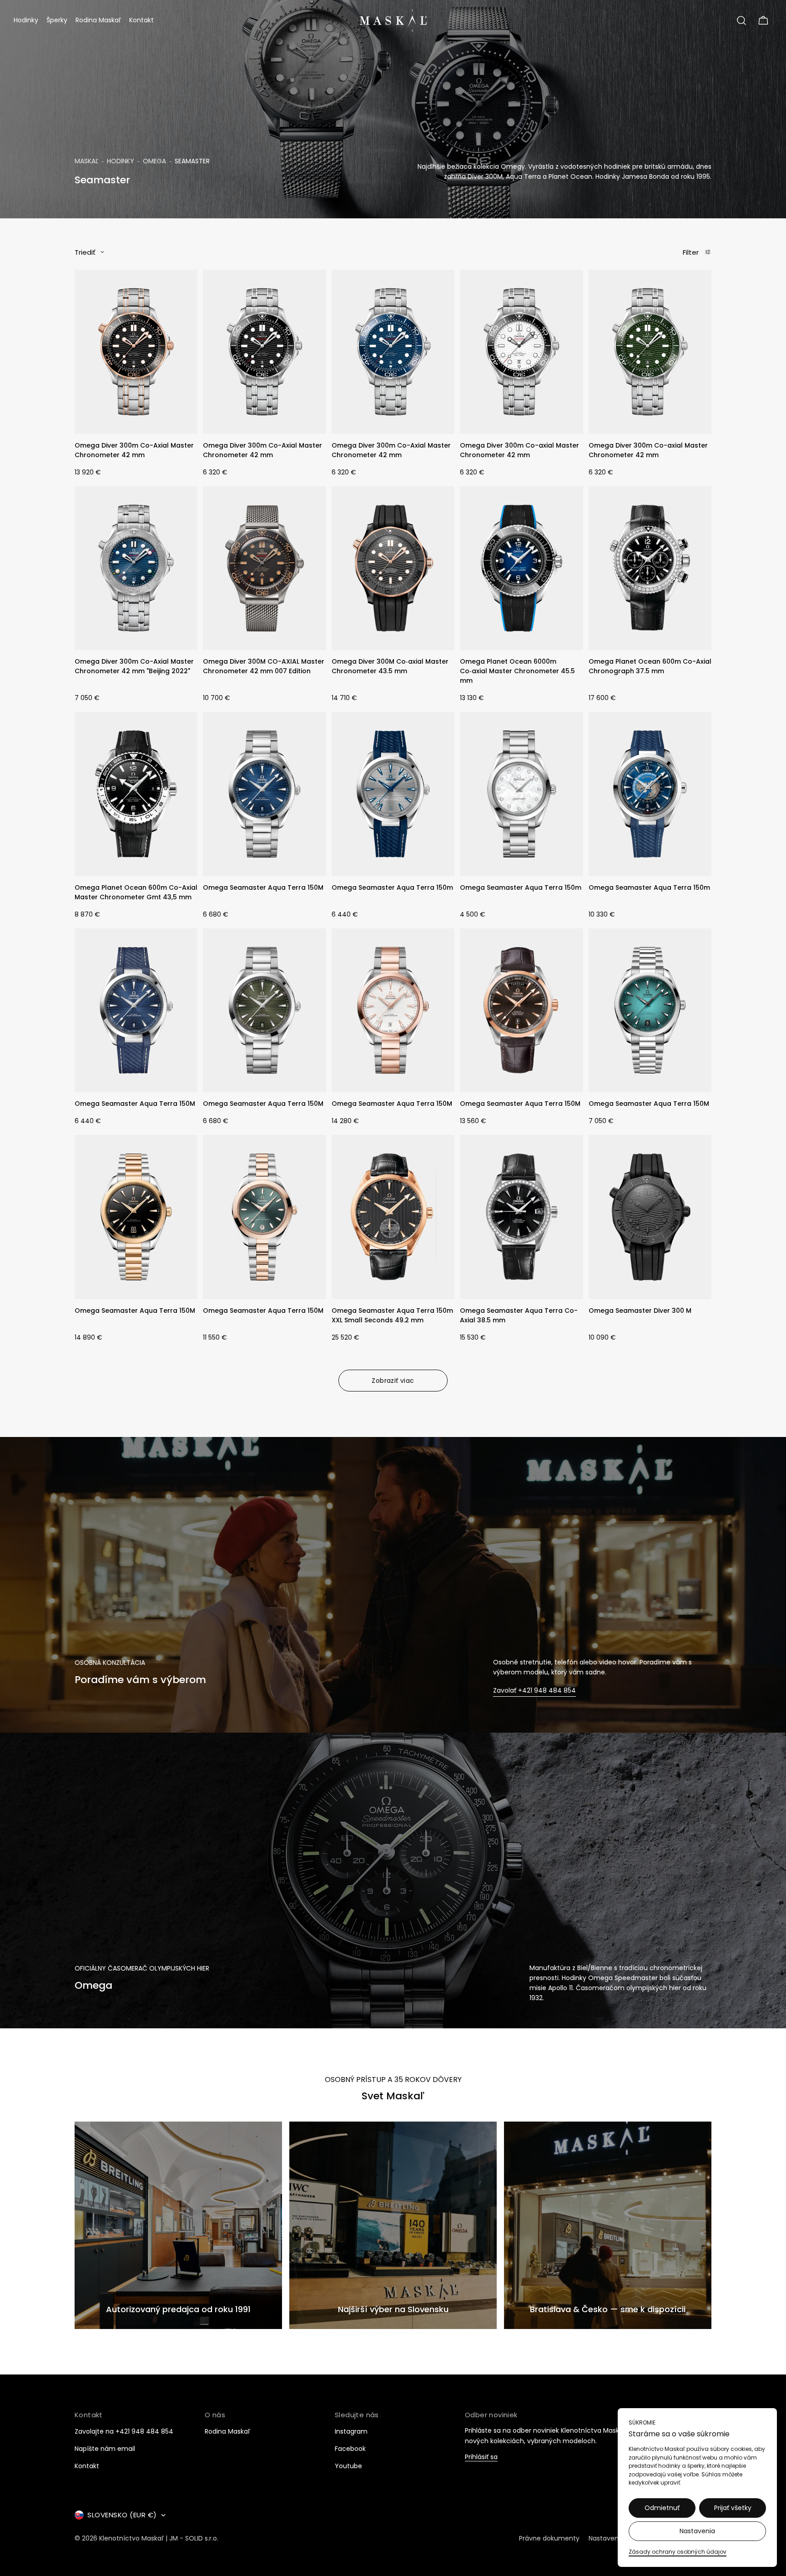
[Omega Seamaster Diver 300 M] (650, 1217)
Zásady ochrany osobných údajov (678, 2552)
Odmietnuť (662, 2508)
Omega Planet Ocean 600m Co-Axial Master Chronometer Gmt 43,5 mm (136, 892)
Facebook (350, 2449)
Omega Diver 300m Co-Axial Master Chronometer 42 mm (134, 450)
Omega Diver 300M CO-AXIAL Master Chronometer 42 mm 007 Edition (264, 666)
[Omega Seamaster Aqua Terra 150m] (393, 794)
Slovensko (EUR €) (122, 2515)
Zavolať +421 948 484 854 (534, 1691)
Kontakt (87, 2466)
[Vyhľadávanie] (741, 20)
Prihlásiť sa (481, 2457)
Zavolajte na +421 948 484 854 (124, 2431)
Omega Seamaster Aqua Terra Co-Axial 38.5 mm (519, 1315)
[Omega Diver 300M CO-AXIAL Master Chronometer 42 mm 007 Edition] (264, 568)
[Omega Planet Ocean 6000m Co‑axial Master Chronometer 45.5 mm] (521, 568)
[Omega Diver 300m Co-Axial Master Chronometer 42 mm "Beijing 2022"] (136, 568)
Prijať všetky (733, 2508)
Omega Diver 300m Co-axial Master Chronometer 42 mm (519, 450)
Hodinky (121, 161)
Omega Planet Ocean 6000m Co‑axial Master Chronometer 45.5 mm (517, 671)
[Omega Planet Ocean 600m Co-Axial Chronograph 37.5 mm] (650, 568)
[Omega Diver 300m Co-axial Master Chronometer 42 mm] (521, 352)
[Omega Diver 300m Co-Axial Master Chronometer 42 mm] (136, 352)
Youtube (348, 2466)
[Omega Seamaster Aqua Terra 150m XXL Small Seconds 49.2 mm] (393, 1217)
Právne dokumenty (549, 2538)
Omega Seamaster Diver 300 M (640, 1311)
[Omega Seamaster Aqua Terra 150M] (264, 794)
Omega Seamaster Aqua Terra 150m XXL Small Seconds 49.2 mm (392, 1315)
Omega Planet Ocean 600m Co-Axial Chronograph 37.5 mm (650, 666)
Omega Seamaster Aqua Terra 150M (263, 887)
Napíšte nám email (105, 2449)
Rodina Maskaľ (227, 2431)
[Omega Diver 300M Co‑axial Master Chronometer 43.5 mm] (393, 568)
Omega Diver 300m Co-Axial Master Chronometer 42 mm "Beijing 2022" (134, 666)
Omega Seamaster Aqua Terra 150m (392, 887)
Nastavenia (697, 2531)
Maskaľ (86, 161)
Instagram (351, 2431)
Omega (154, 161)
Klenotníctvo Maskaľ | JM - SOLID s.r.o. (159, 2538)
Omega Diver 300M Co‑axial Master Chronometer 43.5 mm (390, 666)
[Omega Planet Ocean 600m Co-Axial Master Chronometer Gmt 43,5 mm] (136, 794)
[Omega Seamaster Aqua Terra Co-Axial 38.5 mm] (521, 1217)
